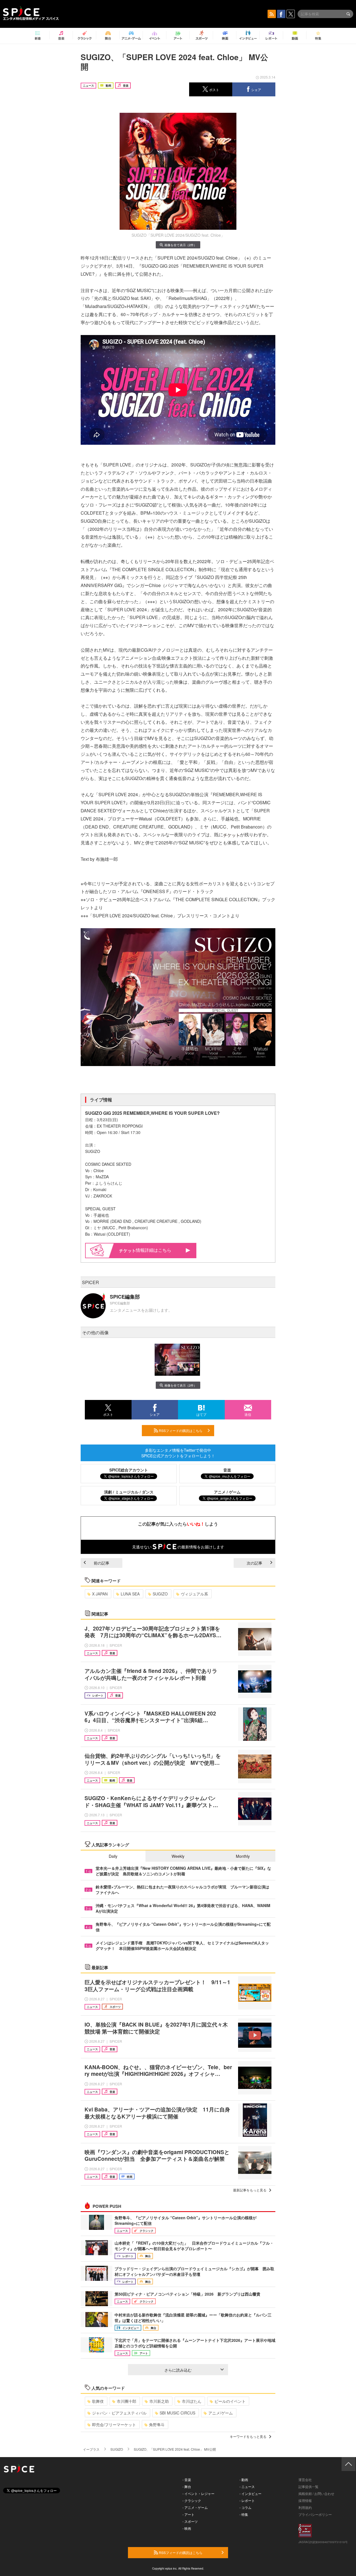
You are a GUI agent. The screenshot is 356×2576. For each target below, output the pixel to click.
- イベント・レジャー (198, 2493)
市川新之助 (159, 2401)
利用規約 (305, 2507)
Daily (113, 1856)
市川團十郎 (127, 2401)
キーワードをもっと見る (248, 2436)
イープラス (91, 2449)
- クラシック (192, 2500)
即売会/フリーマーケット (114, 2425)
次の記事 (254, 1563)
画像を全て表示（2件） (181, 245)
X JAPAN (100, 1594)
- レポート (247, 2500)
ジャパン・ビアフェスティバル (119, 2413)
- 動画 (244, 2480)
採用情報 (305, 2500)
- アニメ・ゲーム (195, 2507)
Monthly (243, 1856)
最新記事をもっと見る (250, 2190)
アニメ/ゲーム (221, 2413)
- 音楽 (187, 2480)
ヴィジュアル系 (194, 1594)
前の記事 (102, 1563)
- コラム (245, 2507)
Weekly (178, 1856)
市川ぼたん (192, 2401)
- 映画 (187, 2528)
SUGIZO (160, 1594)
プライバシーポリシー (315, 2514)
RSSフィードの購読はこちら (180, 1430)
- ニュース (247, 2486)
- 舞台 (187, 2486)
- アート (188, 2514)
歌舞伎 (98, 2401)
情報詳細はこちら (154, 1250)
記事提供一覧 (308, 2486)
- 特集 (244, 2514)
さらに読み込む (178, 2370)
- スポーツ (190, 2521)
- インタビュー (250, 2493)
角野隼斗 (157, 2425)
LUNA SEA (130, 1594)
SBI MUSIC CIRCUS (177, 2413)
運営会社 (305, 2480)
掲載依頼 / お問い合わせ (316, 2493)
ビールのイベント (230, 2401)
